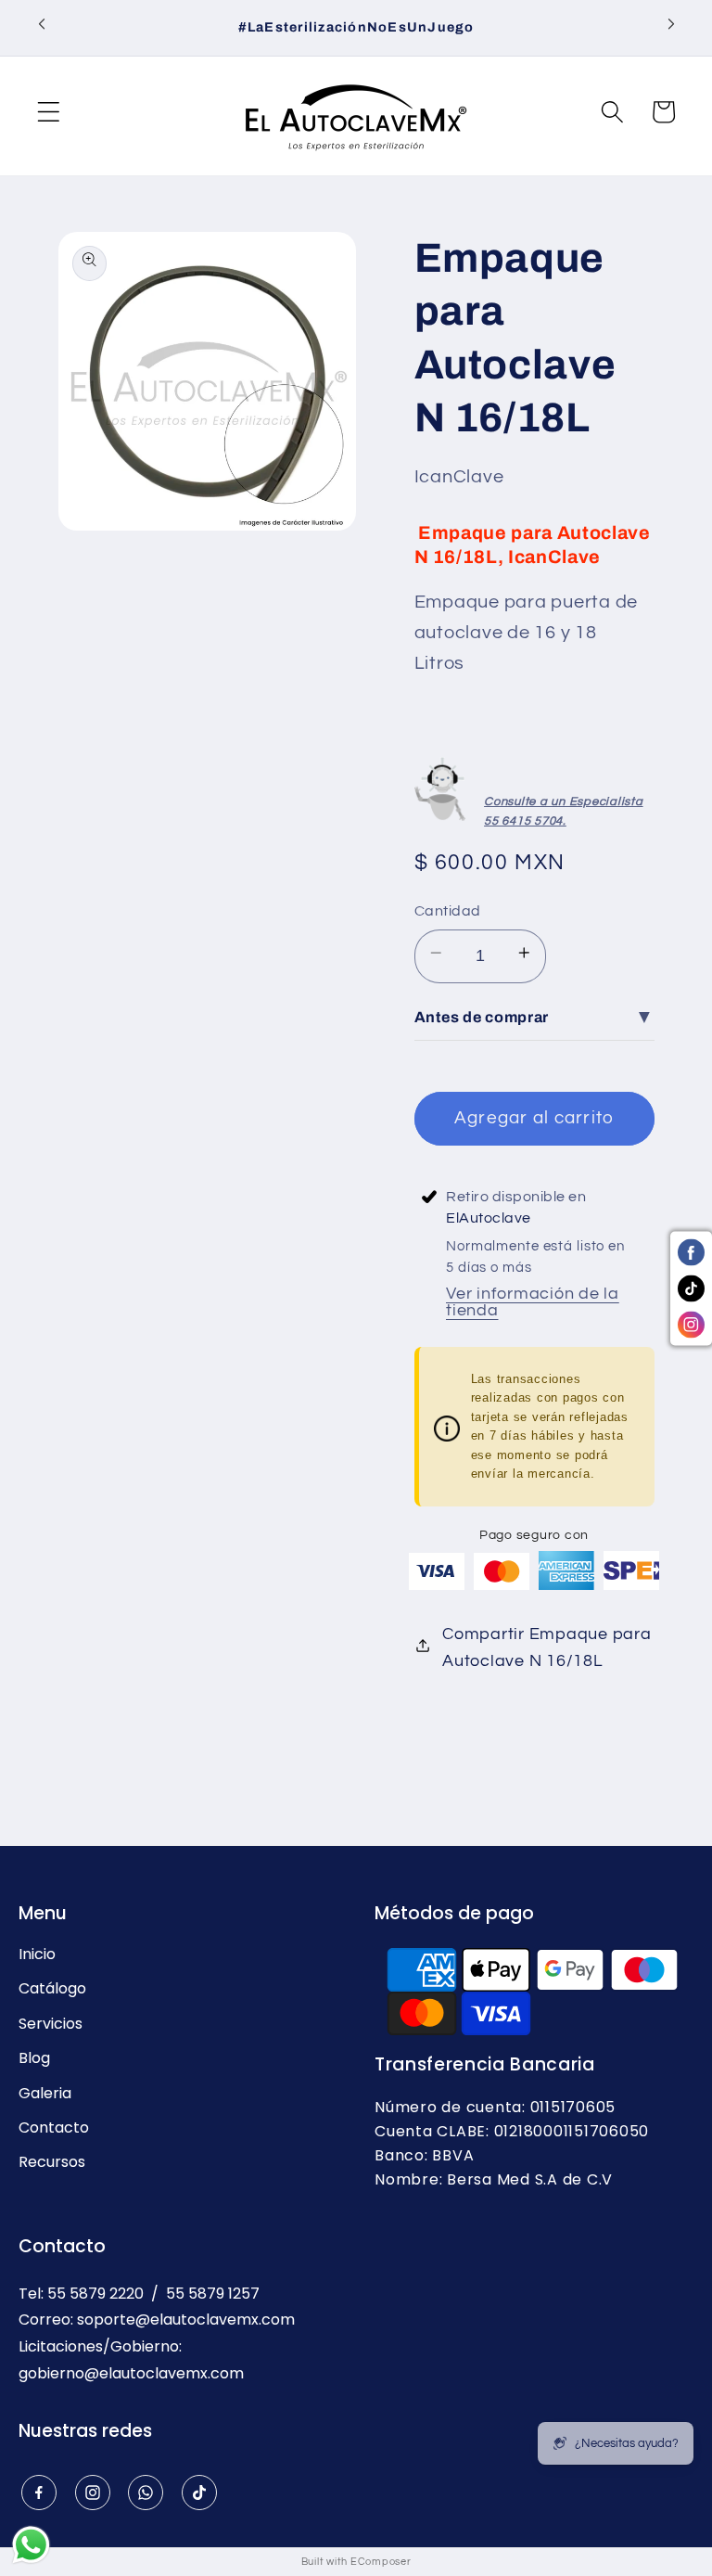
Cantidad (448, 911)
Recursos (52, 2162)
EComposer (381, 2562)
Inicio (37, 1954)
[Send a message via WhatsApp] (31, 2545)
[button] (49, 115)
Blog (34, 2058)
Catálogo (52, 1989)
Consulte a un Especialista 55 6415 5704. (564, 811)
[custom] (39, 2493)
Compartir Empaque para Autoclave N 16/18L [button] (547, 1648)
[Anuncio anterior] (42, 28)
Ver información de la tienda (533, 1302)
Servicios (51, 2024)
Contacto (54, 2128)
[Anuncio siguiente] (671, 28)
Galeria (45, 2094)
